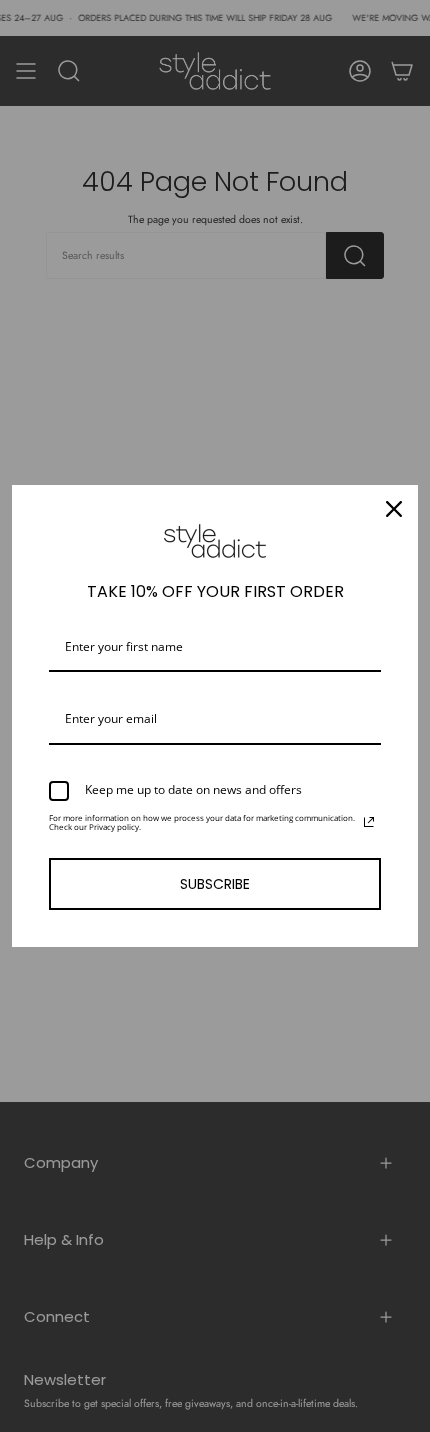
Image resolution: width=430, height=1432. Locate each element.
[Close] (394, 509)
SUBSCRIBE (215, 884)
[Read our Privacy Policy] (369, 822)
